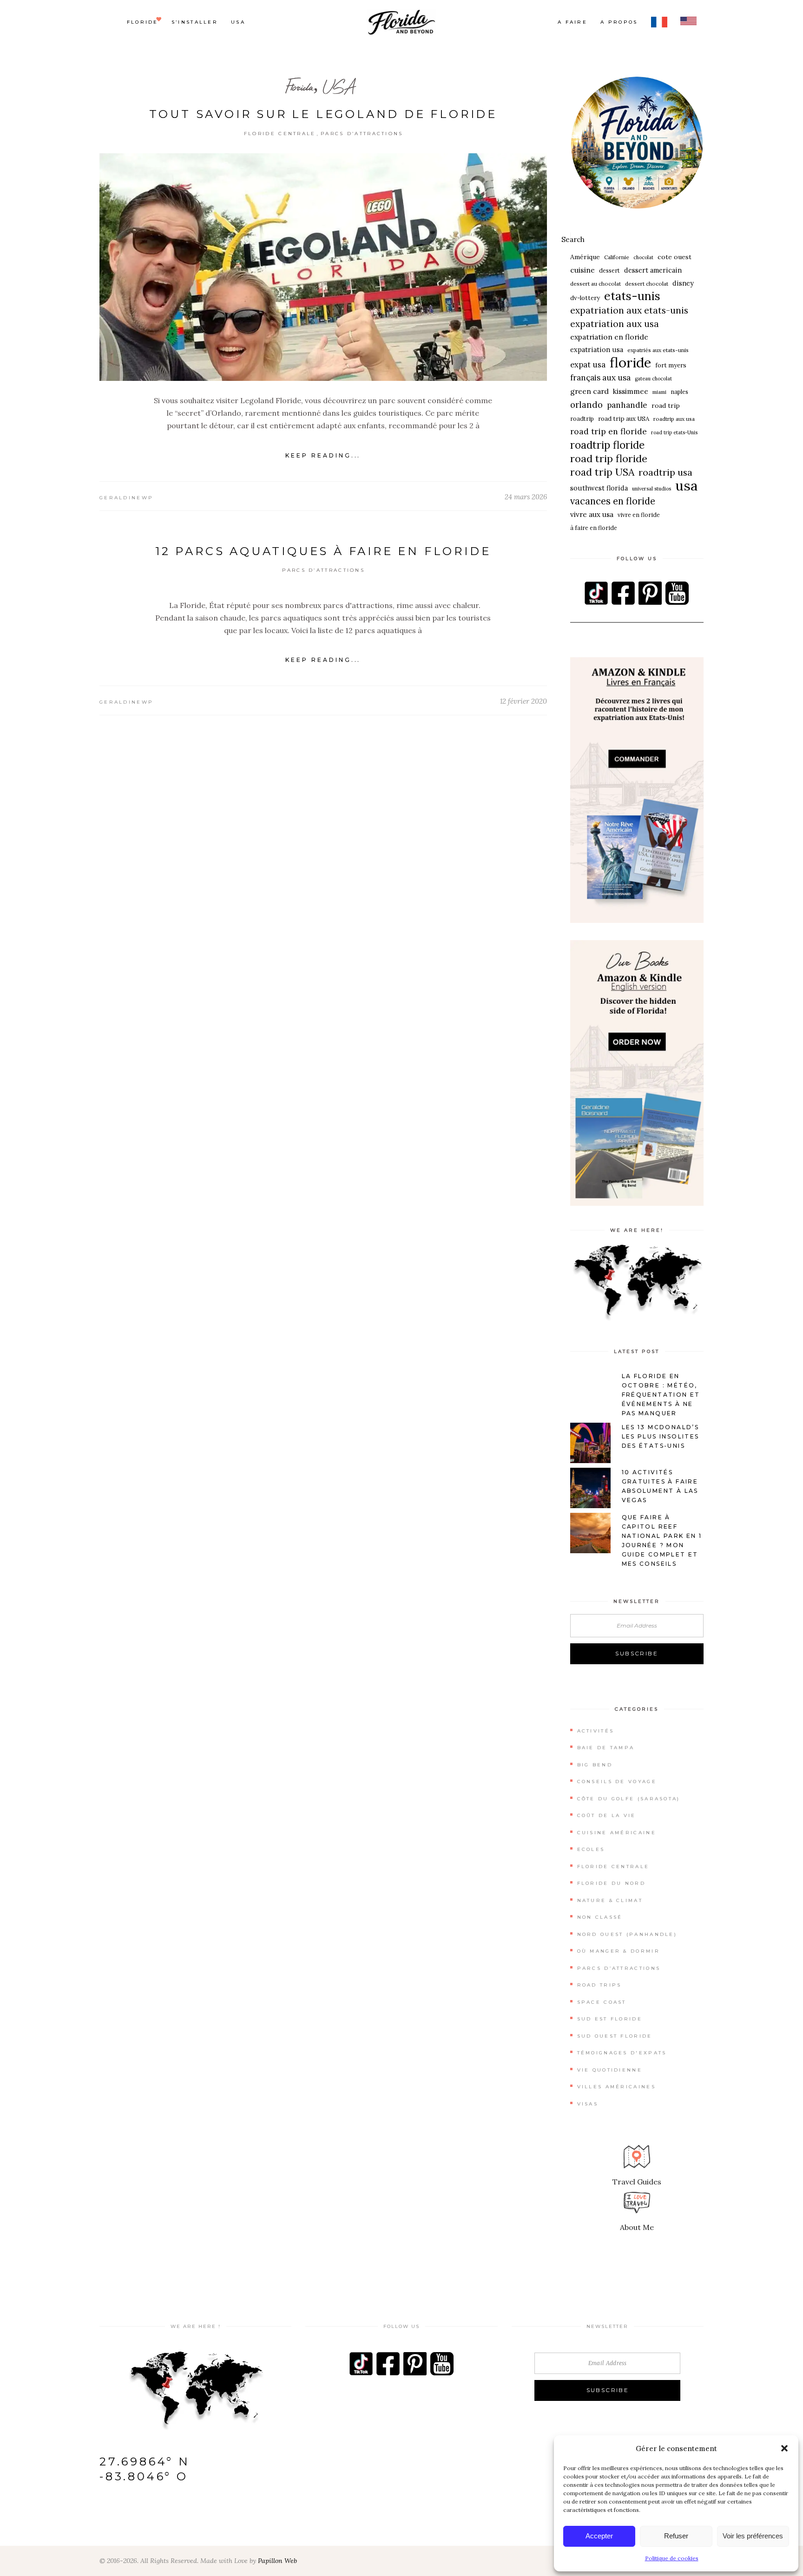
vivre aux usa (592, 514)
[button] (784, 2448)
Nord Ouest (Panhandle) (627, 1934)
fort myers (671, 365)
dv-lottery (585, 298)
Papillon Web (277, 2561)
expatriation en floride (609, 337)
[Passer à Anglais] (688, 22)
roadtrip (582, 418)
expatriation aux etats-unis (629, 310)
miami (659, 392)
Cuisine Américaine (617, 1833)
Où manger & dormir (619, 1951)
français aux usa (600, 378)
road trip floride (609, 459)
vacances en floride (613, 501)
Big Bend (595, 1765)
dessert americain (653, 270)
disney (683, 283)
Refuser (676, 2536)
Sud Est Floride (610, 2019)
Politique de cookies (672, 2558)
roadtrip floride (607, 445)
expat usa (588, 365)
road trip (666, 405)
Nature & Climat (610, 1900)
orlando (586, 405)
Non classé (600, 1917)
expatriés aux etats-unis (658, 350)
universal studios (652, 489)
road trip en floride (609, 431)
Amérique (585, 257)
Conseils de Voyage (617, 1782)
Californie (617, 257)
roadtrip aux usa (674, 419)
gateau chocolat (653, 379)
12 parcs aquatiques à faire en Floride (323, 551)
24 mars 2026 (526, 497)
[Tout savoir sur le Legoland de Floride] (323, 267)
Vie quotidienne (610, 2070)
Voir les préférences (753, 2536)
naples (679, 392)
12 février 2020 (523, 701)
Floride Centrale (280, 134)
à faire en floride (594, 528)
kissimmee (631, 391)
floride (630, 363)
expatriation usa (597, 350)
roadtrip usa (665, 472)
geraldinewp (126, 498)
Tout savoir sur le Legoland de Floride (323, 114)
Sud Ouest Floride (615, 2036)
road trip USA (602, 472)
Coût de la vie (607, 1815)
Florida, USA (320, 87)
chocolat (643, 257)
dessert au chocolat (596, 284)
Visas (588, 2104)
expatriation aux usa (615, 324)
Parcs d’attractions (362, 134)
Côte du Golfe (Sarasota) (629, 1799)
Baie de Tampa (606, 1748)
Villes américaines (616, 2087)
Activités (596, 1731)
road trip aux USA (624, 419)
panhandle (627, 405)
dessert (609, 270)
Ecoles (591, 1849)
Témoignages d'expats (622, 2053)
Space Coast (602, 2002)
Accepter (599, 2536)
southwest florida (599, 488)
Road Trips (599, 1985)
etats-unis (632, 296)
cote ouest (675, 257)
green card (589, 391)
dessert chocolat (647, 284)
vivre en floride (639, 515)
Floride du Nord (612, 1883)
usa (686, 486)
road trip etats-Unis (674, 432)
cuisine (583, 270)
